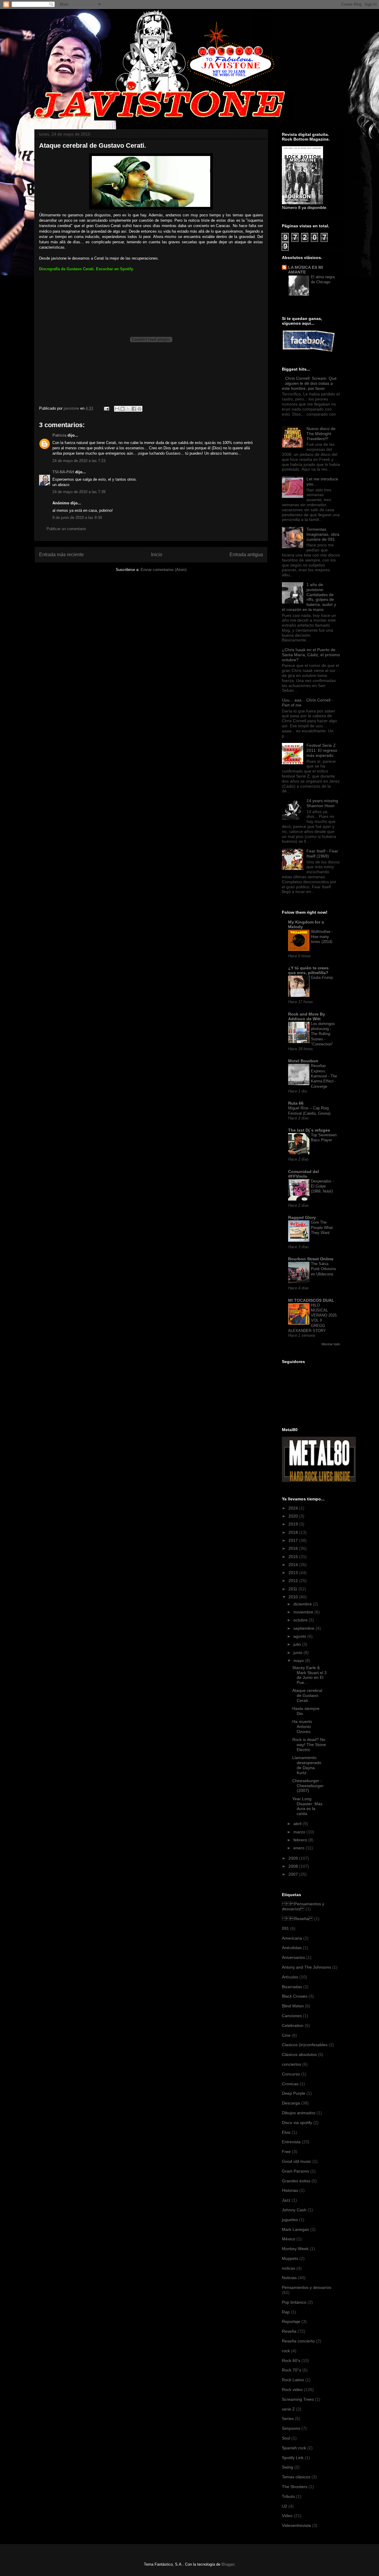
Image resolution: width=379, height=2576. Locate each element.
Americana (292, 1938)
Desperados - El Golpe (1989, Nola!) (322, 1186)
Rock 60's (291, 2361)
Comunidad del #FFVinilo (303, 1174)
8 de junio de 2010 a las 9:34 (77, 518)
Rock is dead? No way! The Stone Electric (309, 1745)
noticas (289, 2268)
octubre (301, 1620)
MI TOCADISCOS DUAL (311, 1300)
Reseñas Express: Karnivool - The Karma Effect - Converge (324, 1076)
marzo (300, 1832)
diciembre (303, 1604)
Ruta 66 (296, 1103)
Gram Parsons (296, 2171)
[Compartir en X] (128, 409)
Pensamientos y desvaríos (303, 1906)
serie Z (288, 2409)
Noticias (289, 2278)
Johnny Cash (294, 2210)
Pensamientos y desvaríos (307, 2287)
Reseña (297, 1919)
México (289, 2239)
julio (298, 1644)
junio (298, 1653)
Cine (286, 2035)
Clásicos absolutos (299, 2054)
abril (298, 1824)
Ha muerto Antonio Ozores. (302, 1727)
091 (285, 1928)
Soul (286, 2438)
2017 (294, 1540)
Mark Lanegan (296, 2229)
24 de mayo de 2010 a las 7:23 (79, 461)
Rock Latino (293, 2380)
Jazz (286, 2200)
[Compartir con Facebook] (134, 409)
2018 (294, 1532)
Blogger (228, 2564)
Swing (288, 2467)
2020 (294, 1516)
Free (286, 2152)
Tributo (288, 2496)
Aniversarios (293, 1957)
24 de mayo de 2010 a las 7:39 (79, 492)
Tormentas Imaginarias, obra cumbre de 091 (323, 534)
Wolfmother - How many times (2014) (322, 937)
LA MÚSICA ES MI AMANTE (306, 270)
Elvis (286, 2132)
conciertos (292, 2064)
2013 (294, 1573)
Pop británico (294, 2302)
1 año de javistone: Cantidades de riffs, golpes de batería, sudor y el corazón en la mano (309, 597)
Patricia (59, 435)
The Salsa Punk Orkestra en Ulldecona (323, 1269)
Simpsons (291, 2428)
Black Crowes (295, 1996)
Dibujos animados (299, 2113)
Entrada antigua (246, 555)
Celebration (293, 2025)
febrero (301, 1840)
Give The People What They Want (322, 1227)
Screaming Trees (298, 2399)
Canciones (292, 2016)
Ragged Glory (302, 1217)
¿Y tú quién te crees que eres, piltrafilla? (308, 970)
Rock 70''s (292, 2370)
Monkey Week (295, 2249)
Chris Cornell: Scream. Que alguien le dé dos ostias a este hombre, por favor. (309, 383)
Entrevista (291, 2142)
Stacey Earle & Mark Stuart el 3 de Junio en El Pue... (309, 1675)
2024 (294, 1508)
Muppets (290, 2258)
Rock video (292, 2390)
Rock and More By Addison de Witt (307, 1016)
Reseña (289, 2331)
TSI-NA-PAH (63, 472)
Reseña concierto (298, 2341)
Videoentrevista (296, 2525)
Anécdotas (292, 1948)
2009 (294, 1858)
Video (287, 2516)
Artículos (290, 1977)
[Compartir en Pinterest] (139, 409)
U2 (285, 2506)
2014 (294, 1565)
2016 (294, 1548)
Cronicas (290, 2084)
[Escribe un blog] (123, 409)
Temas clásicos (296, 2477)
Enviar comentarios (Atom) (164, 570)
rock (286, 2351)
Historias (290, 2190)
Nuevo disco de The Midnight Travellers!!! (321, 434)
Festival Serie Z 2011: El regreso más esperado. (322, 750)
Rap (286, 2312)
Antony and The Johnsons (306, 1967)
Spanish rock (294, 2448)
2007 (294, 1874)
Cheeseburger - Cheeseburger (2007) (308, 1786)
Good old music (297, 2161)
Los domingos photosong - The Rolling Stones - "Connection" (323, 1034)
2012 (294, 1581)
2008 (294, 1866)
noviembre (304, 1612)
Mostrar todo (331, 1344)
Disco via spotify (297, 2123)
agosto (300, 1636)
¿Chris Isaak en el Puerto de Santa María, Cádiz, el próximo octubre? (311, 655)
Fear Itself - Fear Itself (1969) (322, 853)
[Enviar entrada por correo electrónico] (106, 408)
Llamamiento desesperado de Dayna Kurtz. (307, 1765)
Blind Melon (293, 2006)
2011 (293, 1589)
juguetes (290, 2220)
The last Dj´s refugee (309, 1130)
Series (288, 2419)
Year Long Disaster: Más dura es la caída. (307, 1806)
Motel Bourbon (303, 1061)
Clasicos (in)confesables (305, 2045)
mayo (299, 1661)
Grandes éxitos (296, 2181)
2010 (294, 1597)
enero (299, 1848)
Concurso (291, 2074)
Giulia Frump (322, 978)
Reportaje (291, 2321)
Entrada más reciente (61, 555)
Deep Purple (294, 2093)
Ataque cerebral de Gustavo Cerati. (307, 1695)
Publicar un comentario (66, 529)
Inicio (157, 555)
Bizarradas (292, 1987)
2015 (294, 1557)
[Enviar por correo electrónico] (117, 409)
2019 (294, 1524)
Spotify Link (293, 2458)
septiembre (305, 1628)
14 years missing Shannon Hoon (322, 803)
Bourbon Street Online (311, 1259)
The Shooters (295, 2487)
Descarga (291, 2103)
